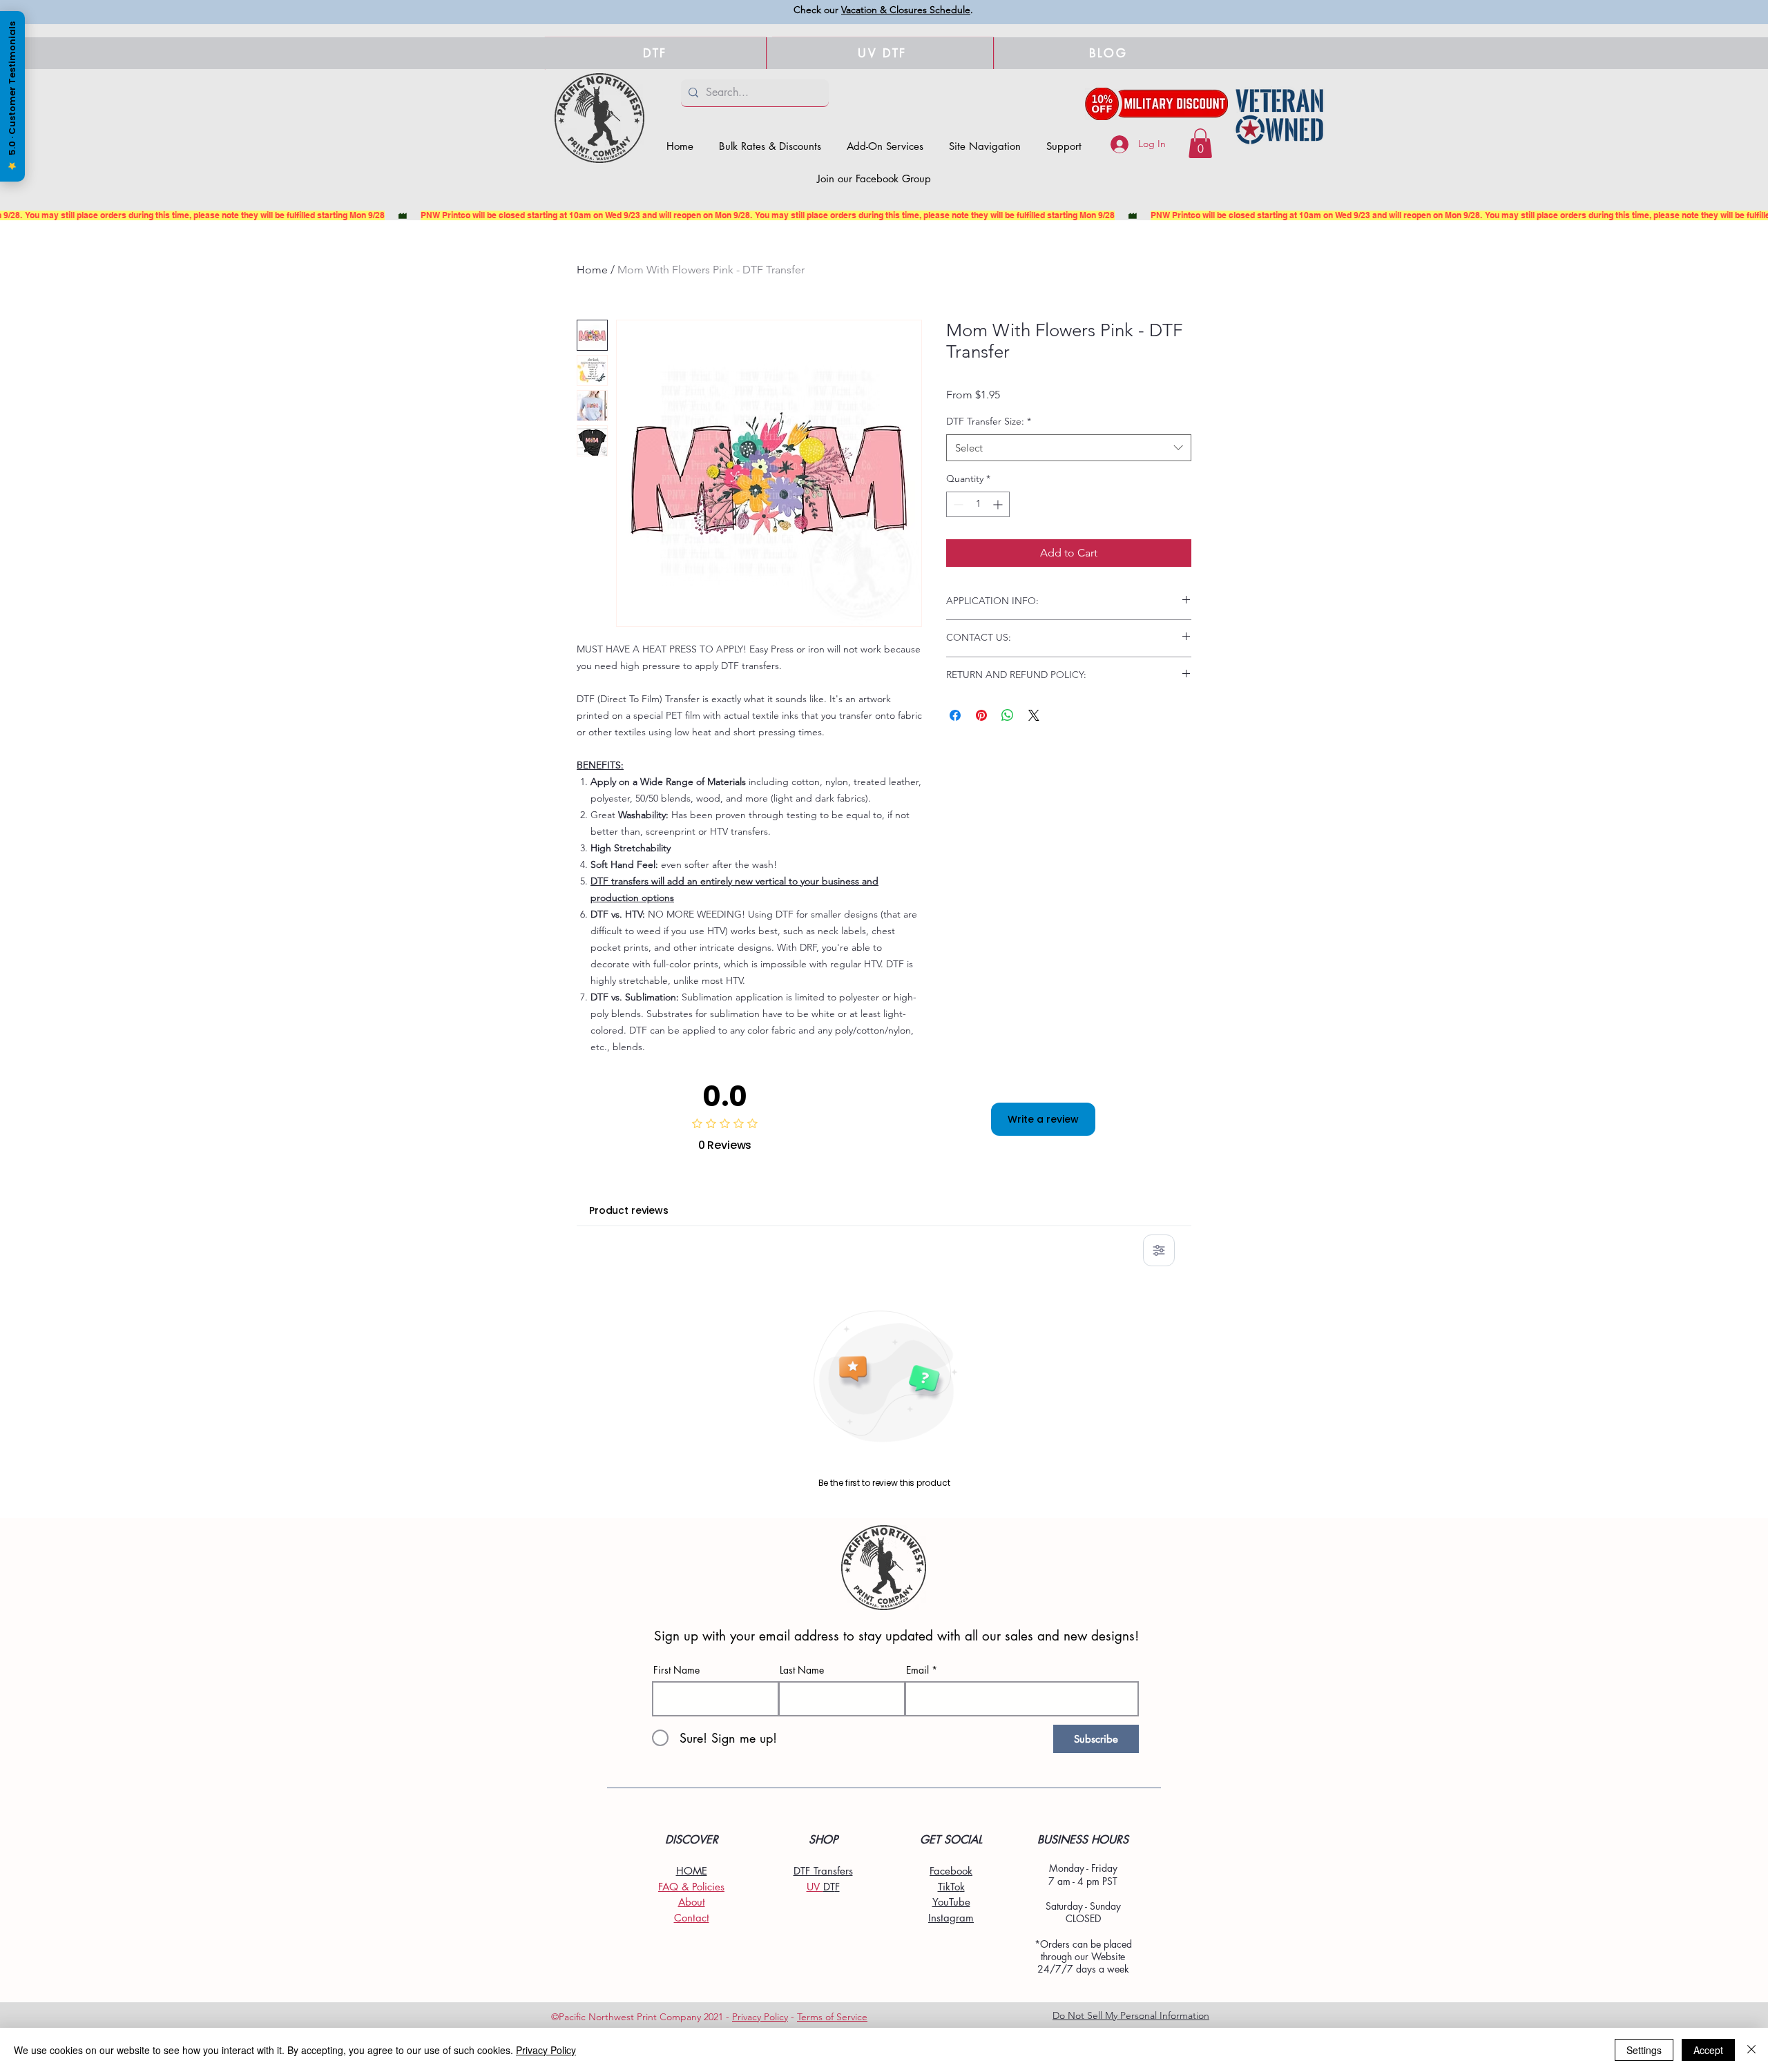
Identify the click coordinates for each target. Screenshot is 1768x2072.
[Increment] (999, 504)
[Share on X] (1034, 715)
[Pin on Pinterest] (981, 715)
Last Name (802, 1670)
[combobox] (1069, 448)
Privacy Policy (760, 2017)
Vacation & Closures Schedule (906, 10)
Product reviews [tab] (629, 1210)
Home (592, 270)
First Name (676, 1670)
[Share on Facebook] (955, 715)
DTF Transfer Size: (989, 421)
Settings (1644, 2050)
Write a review (1043, 1119)
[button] (985, 146)
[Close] (1751, 2050)
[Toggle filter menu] (1159, 1250)
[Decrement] (957, 504)
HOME (692, 1871)
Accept (1708, 2050)
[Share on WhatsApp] (1008, 715)
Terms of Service (832, 2017)
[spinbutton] (978, 504)
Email (917, 1670)
